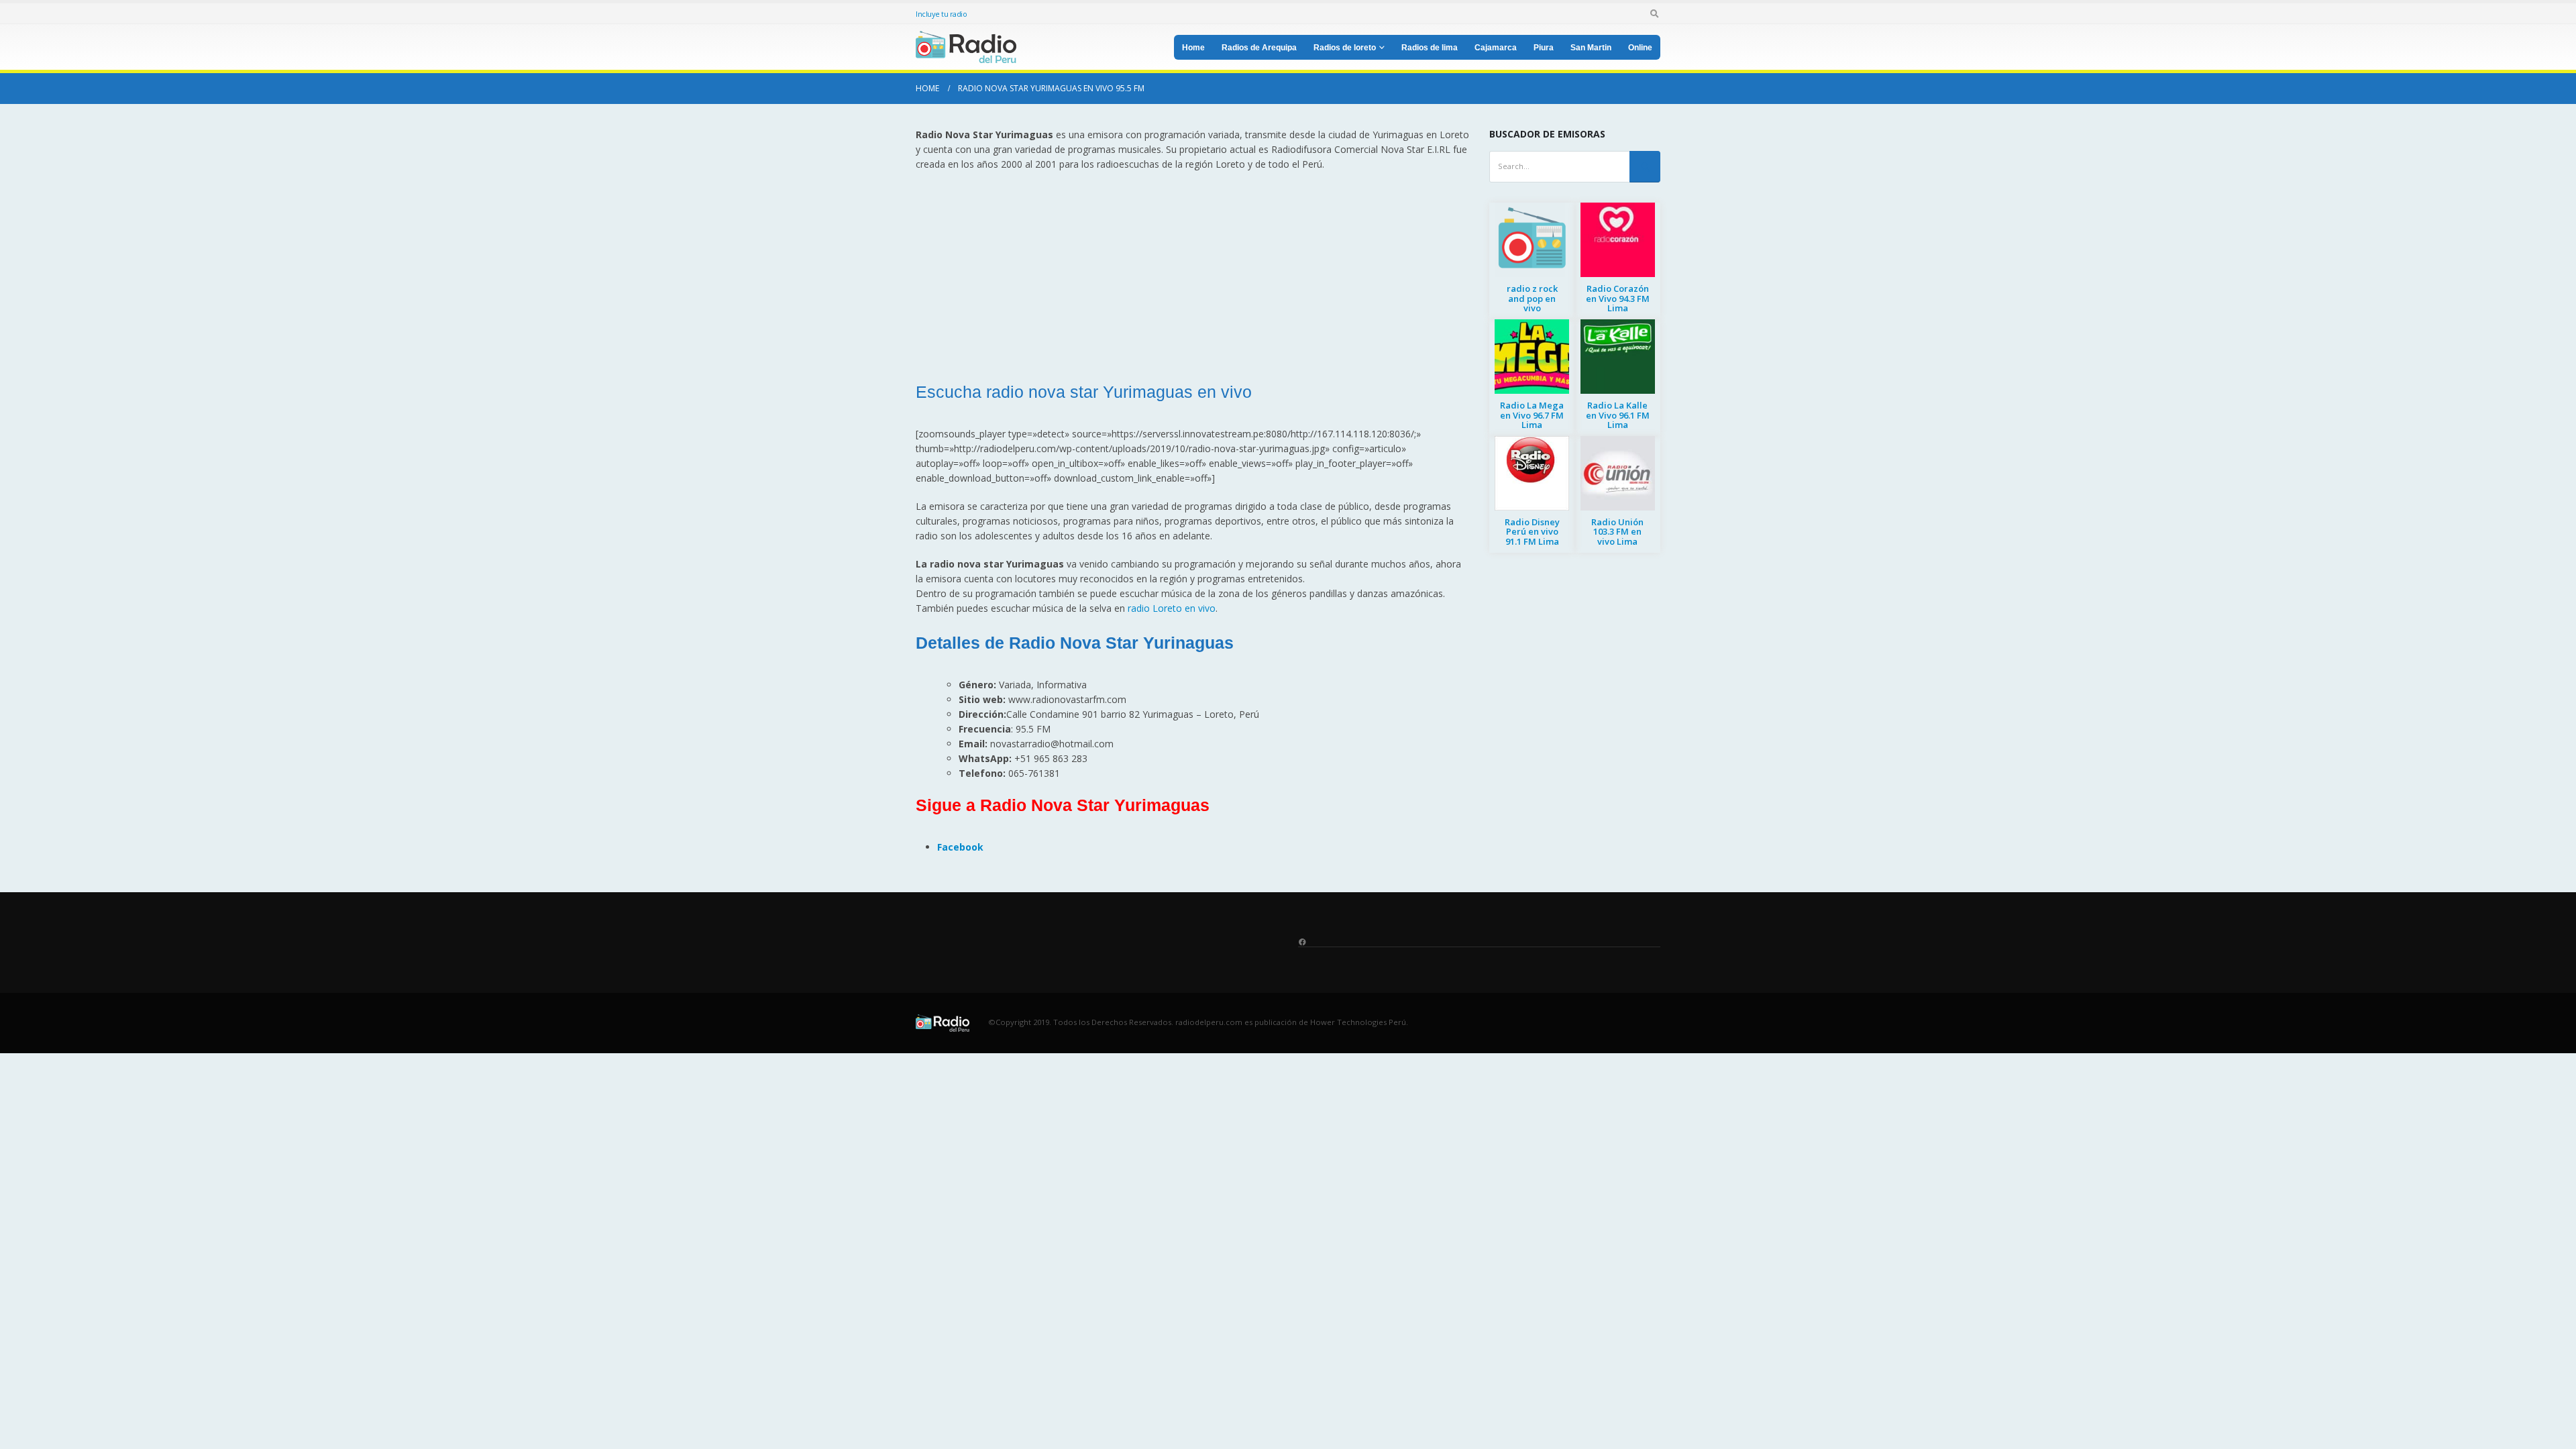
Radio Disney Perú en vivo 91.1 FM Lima (1532, 532)
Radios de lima (1430, 48)
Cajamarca (1496, 48)
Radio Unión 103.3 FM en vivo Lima (1617, 532)
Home (1193, 48)
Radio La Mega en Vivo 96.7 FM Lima (1532, 415)
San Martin (1591, 48)
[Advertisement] (1192, 279)
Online (1640, 48)
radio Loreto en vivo (1172, 608)
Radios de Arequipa (1259, 48)
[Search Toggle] (1654, 13)
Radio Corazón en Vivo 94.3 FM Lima (1618, 298)
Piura (1544, 48)
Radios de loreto (1345, 48)
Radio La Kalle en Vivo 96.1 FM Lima (1618, 415)
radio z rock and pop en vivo (1532, 298)
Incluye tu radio (941, 14)
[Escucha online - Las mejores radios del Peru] (966, 47)
